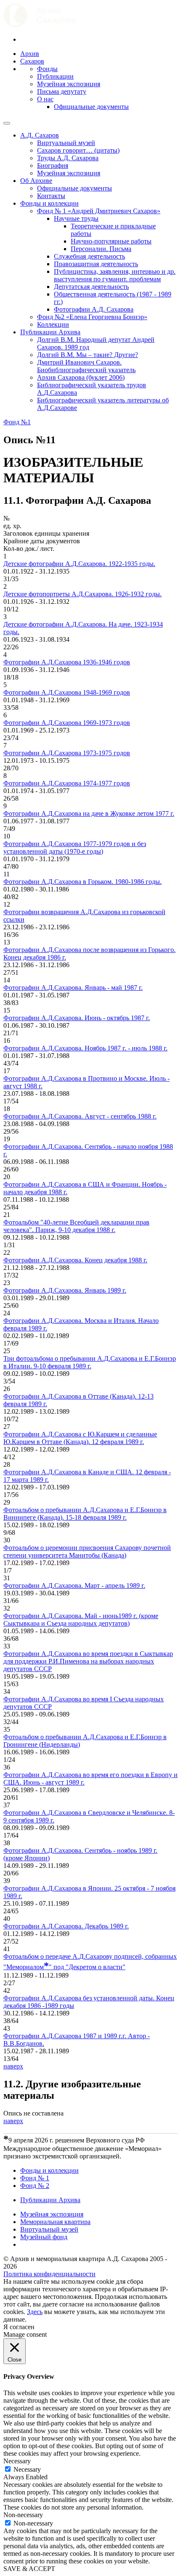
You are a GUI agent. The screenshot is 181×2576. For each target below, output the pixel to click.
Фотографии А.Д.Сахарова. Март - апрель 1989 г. (74, 1586)
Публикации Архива (50, 332)
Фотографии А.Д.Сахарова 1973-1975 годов (67, 753)
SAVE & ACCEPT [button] (29, 2569)
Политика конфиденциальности (49, 2274)
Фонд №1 (17, 422)
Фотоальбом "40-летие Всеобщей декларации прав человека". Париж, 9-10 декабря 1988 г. (76, 1226)
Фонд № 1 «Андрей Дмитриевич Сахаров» (99, 211)
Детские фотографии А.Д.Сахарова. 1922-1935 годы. (79, 564)
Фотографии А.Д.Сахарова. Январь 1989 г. (65, 1290)
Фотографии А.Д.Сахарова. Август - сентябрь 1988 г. (80, 1116)
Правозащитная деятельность (96, 264)
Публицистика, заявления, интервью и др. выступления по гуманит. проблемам (115, 275)
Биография (53, 165)
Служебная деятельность (89, 256)
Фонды (47, 69)
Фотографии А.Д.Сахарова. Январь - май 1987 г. (73, 988)
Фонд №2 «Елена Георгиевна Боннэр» (92, 317)
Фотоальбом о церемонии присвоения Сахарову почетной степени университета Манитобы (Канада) (87, 1551)
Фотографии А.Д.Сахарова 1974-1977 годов (67, 783)
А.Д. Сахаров (40, 135)
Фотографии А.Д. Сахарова (94, 309)
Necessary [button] (17, 2461)
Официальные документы (91, 107)
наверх (13, 2066)
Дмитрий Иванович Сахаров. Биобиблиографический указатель (86, 366)
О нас (45, 99)
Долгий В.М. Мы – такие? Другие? (88, 355)
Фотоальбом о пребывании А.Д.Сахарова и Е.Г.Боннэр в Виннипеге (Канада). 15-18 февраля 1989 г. (85, 1514)
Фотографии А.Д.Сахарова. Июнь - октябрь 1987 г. (77, 1018)
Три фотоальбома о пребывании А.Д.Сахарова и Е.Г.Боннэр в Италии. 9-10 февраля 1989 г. (90, 1362)
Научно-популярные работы (111, 241)
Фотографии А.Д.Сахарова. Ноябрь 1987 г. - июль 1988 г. (85, 1048)
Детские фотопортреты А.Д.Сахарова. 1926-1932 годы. (83, 594)
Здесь (35, 2312)
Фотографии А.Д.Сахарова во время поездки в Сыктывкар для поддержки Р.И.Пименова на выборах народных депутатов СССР (88, 1661)
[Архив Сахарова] (40, 25)
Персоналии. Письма (101, 249)
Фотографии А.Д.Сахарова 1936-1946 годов (67, 662)
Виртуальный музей (66, 143)
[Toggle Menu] (7, 123)
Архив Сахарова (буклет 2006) (81, 377)
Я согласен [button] (19, 2327)
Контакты (51, 196)
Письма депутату (62, 91)
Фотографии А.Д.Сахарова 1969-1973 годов (67, 723)
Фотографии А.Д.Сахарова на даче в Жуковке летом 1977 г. (89, 813)
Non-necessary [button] (23, 2515)
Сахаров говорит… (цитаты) (78, 150)
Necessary (27, 2469)
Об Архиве (36, 181)
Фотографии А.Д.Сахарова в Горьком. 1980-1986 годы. (83, 882)
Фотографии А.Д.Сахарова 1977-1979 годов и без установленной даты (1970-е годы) (75, 848)
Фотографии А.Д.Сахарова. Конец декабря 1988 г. (75, 1260)
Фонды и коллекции (49, 203)
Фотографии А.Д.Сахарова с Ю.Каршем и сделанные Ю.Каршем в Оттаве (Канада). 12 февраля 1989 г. (80, 1438)
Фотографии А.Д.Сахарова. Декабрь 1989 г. (66, 1926)
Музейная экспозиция (69, 84)
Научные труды (76, 218)
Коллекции (53, 324)
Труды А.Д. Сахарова (68, 158)
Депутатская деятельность (91, 287)
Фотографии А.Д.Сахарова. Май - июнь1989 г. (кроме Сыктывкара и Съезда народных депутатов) (81, 1620)
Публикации (55, 76)
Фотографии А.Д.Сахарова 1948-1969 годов (67, 692)
